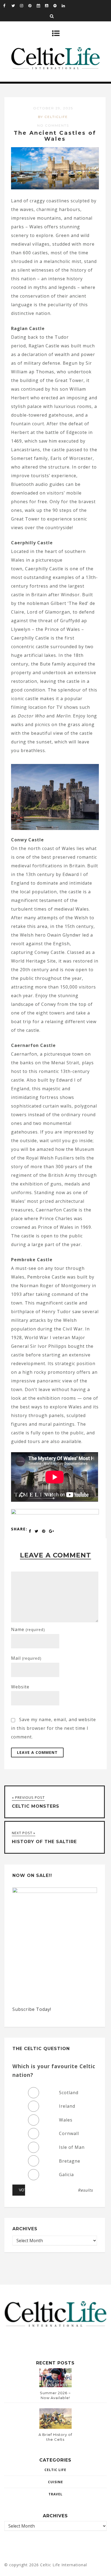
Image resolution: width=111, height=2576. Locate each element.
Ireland (67, 2106)
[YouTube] (49, 5)
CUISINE (55, 2482)
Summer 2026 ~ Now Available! (55, 2395)
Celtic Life (55, 2470)
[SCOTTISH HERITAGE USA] (55, 1513)
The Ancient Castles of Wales (55, 136)
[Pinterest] (32, 5)
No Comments (53, 125)
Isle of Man (72, 2147)
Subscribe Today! (32, 2009)
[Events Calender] (41, 5)
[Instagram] (24, 5)
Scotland (69, 2093)
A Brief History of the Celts (55, 2437)
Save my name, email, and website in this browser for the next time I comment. (53, 1728)
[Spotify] (57, 5)
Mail (26, 1658)
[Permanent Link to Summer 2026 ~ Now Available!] (55, 2386)
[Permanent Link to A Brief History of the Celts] (55, 2427)
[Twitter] (16, 5)
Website (20, 1687)
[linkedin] (66, 5)
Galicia (66, 2175)
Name (28, 1629)
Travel (55, 2494)
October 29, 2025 (53, 108)
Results (85, 2190)
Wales (66, 2120)
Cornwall (69, 2133)
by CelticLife (53, 117)
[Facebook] (7, 5)
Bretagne (70, 2161)
